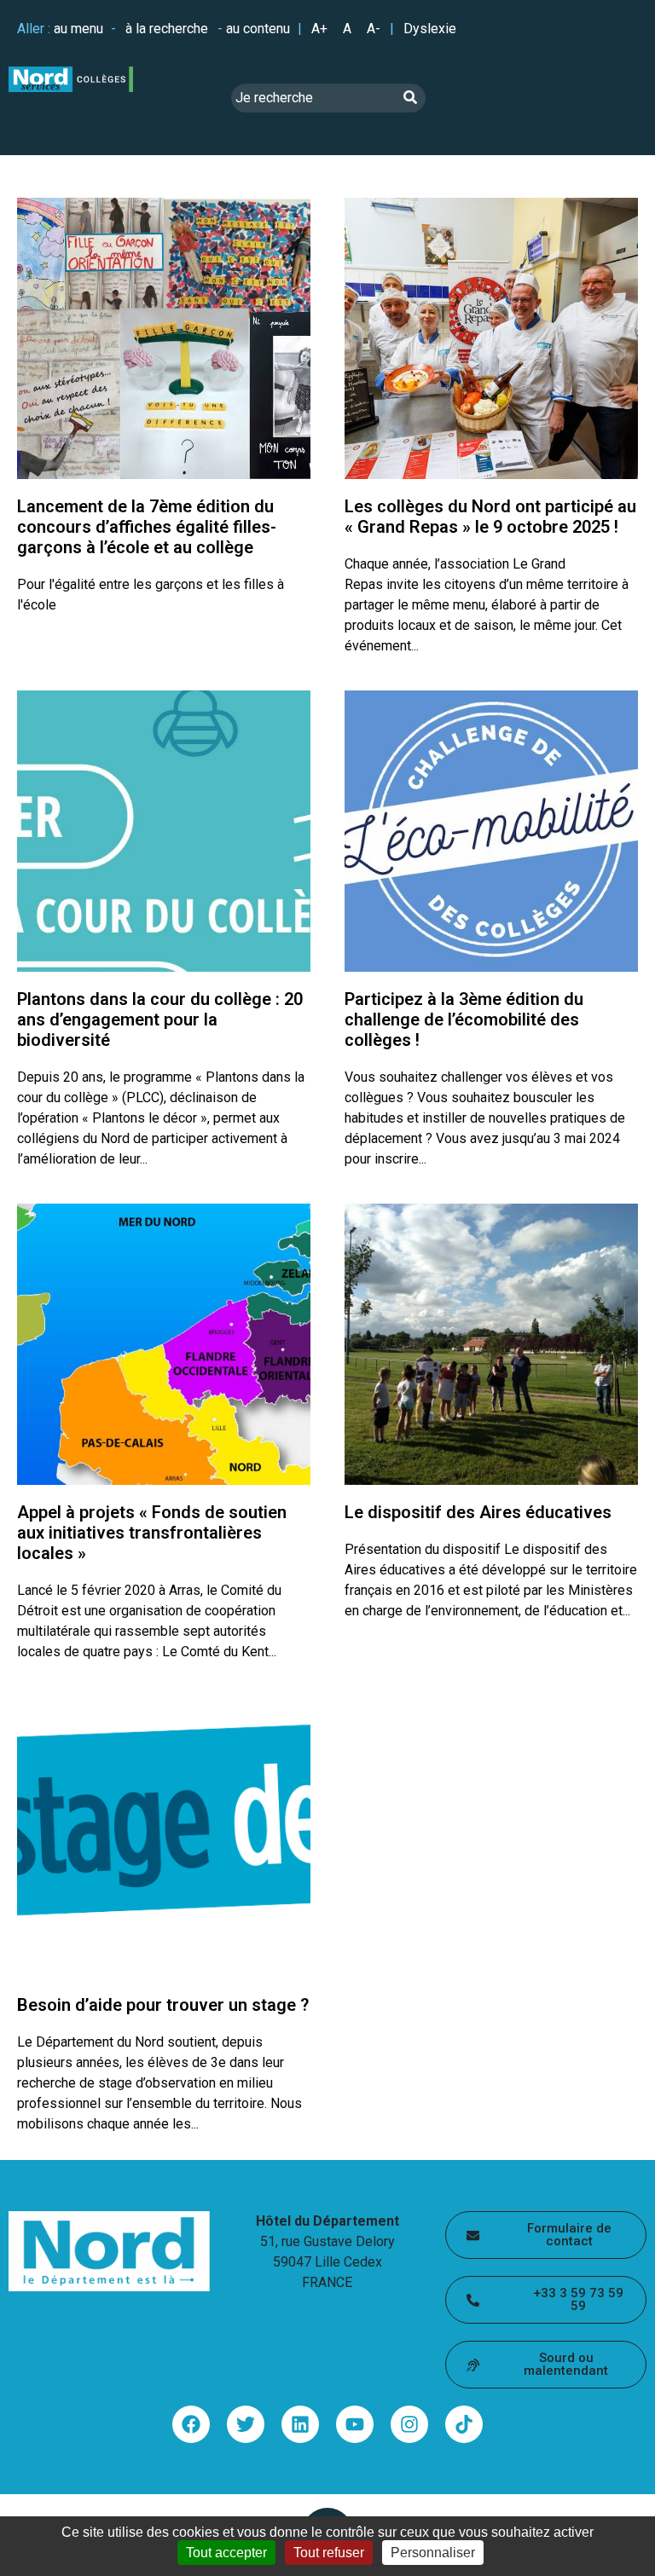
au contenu (258, 29)
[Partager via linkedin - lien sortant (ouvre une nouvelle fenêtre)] (300, 2424)
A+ (319, 29)
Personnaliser (433, 2553)
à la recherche (167, 29)
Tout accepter (226, 2553)
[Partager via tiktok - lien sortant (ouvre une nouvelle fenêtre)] (464, 2424)
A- (374, 29)
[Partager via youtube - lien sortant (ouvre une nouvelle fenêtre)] (355, 2424)
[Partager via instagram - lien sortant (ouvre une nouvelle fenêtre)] (409, 2424)
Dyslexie (430, 29)
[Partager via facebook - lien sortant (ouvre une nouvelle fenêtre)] (191, 2424)
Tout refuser (329, 2553)
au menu (78, 29)
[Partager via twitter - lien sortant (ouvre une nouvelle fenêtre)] (246, 2424)
